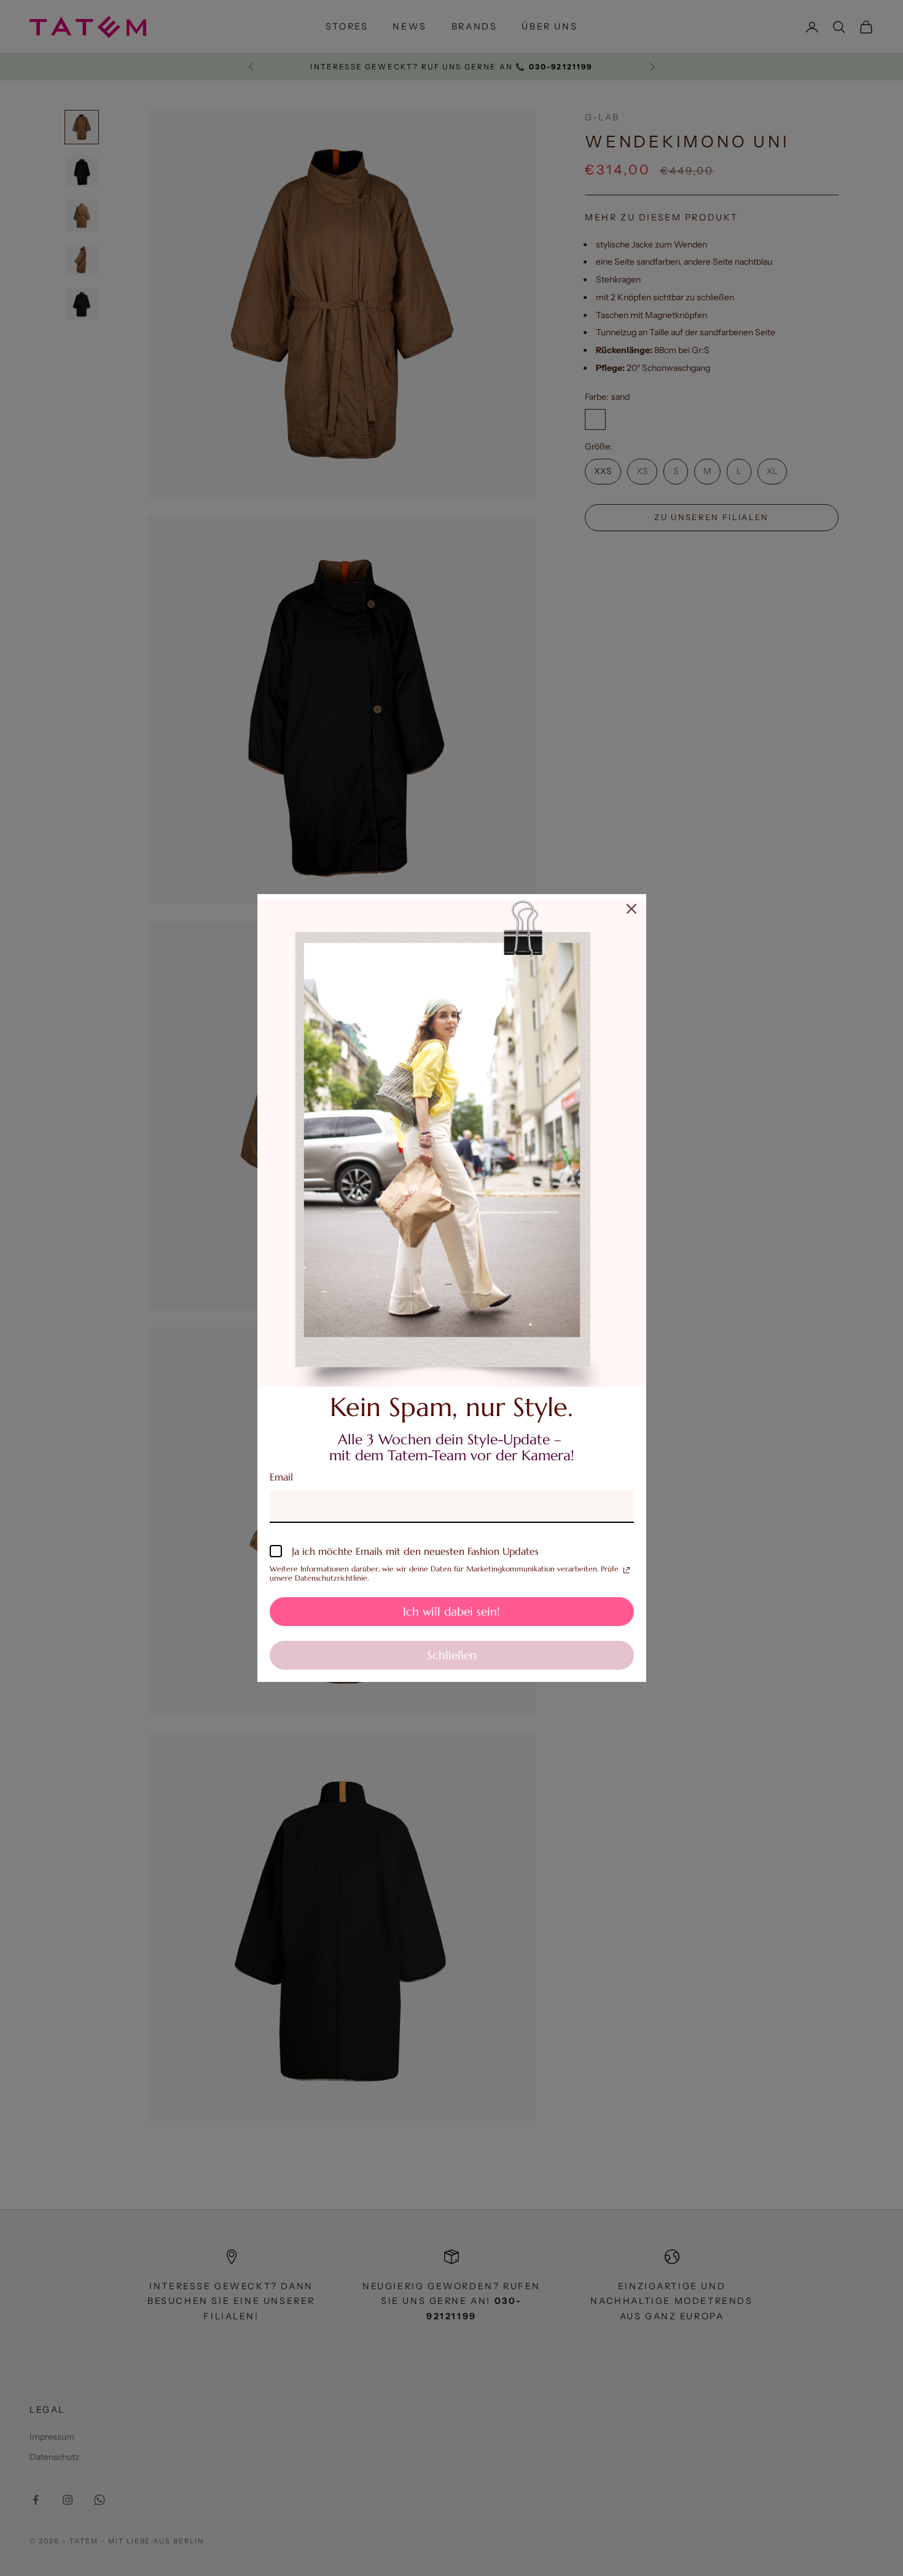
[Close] (631, 909)
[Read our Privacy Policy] (627, 1570)
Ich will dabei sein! (451, 1611)
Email (281, 1477)
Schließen (452, 1655)
